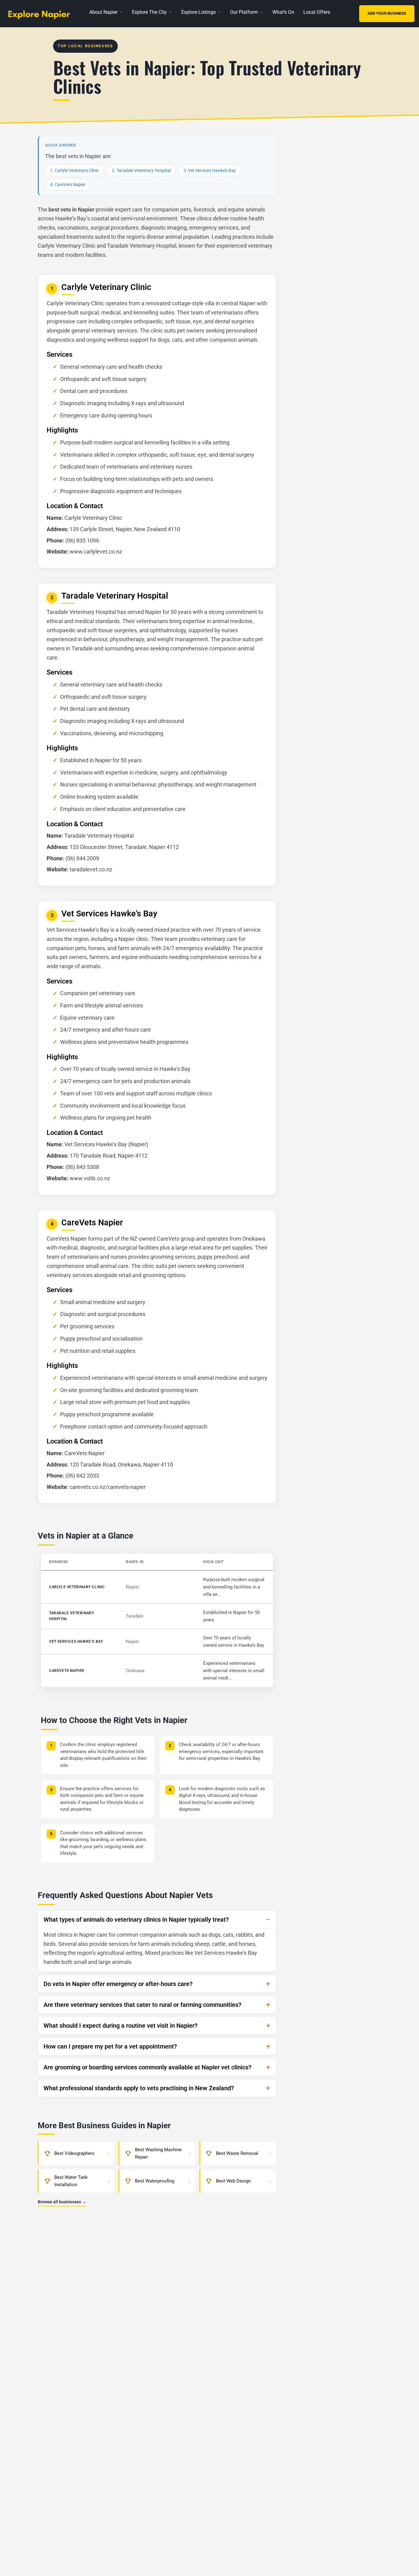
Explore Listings (198, 12)
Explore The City (149, 12)
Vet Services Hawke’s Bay (76, 1642)
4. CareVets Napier (68, 185)
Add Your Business (387, 13)
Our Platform (244, 12)
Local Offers (317, 12)
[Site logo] (41, 13)
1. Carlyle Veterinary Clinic (75, 170)
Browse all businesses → (62, 2202)
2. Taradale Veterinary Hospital (141, 170)
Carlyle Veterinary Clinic (77, 1587)
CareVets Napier (67, 1671)
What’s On (283, 12)
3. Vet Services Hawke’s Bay (210, 170)
